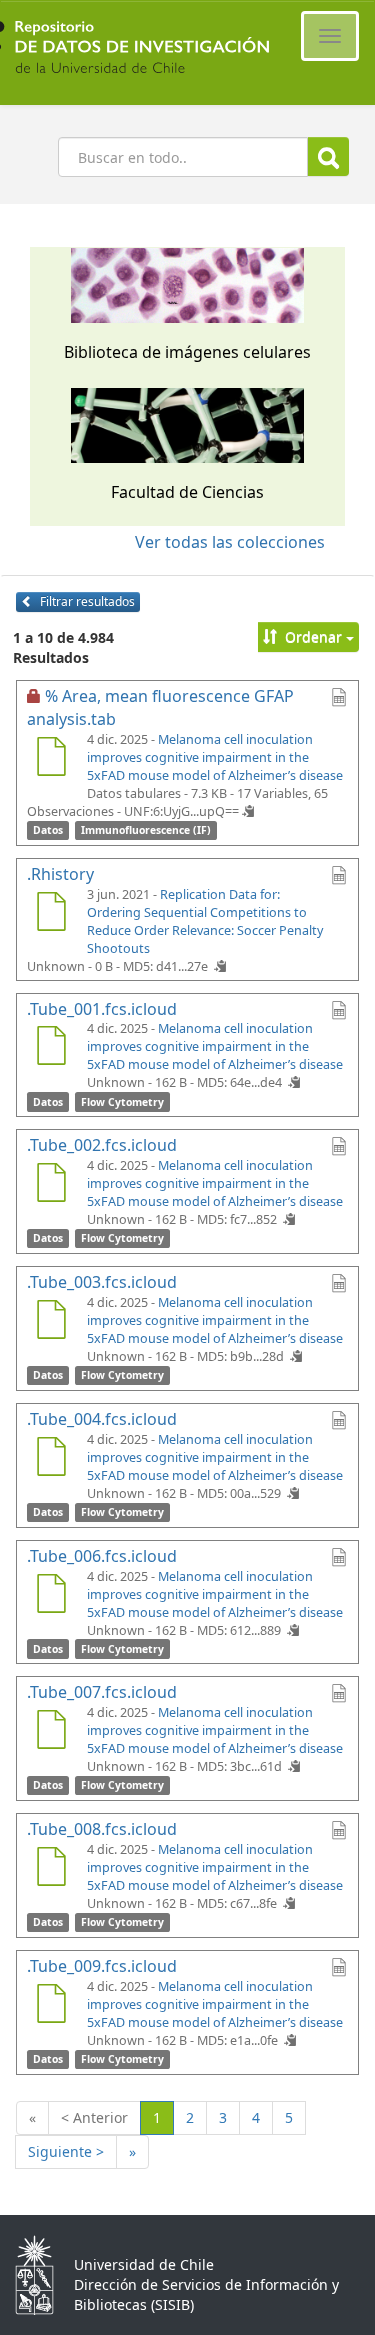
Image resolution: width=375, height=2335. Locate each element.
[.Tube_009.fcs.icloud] (51, 2006)
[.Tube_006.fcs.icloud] (51, 1596)
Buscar (328, 156)
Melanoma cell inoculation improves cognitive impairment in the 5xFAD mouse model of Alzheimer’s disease (215, 757)
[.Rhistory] (51, 914)
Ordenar (313, 636)
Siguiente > (66, 2151)
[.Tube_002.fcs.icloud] (51, 1185)
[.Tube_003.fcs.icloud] (51, 1322)
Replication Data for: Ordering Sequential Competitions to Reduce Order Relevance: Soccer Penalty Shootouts (205, 921)
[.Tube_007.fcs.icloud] (51, 1732)
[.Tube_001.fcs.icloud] (51, 1048)
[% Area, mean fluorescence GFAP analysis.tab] (51, 759)
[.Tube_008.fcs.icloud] (51, 1869)
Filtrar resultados (86, 601)
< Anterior (94, 2117)
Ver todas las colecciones (230, 542)
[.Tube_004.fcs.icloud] (51, 1459)
